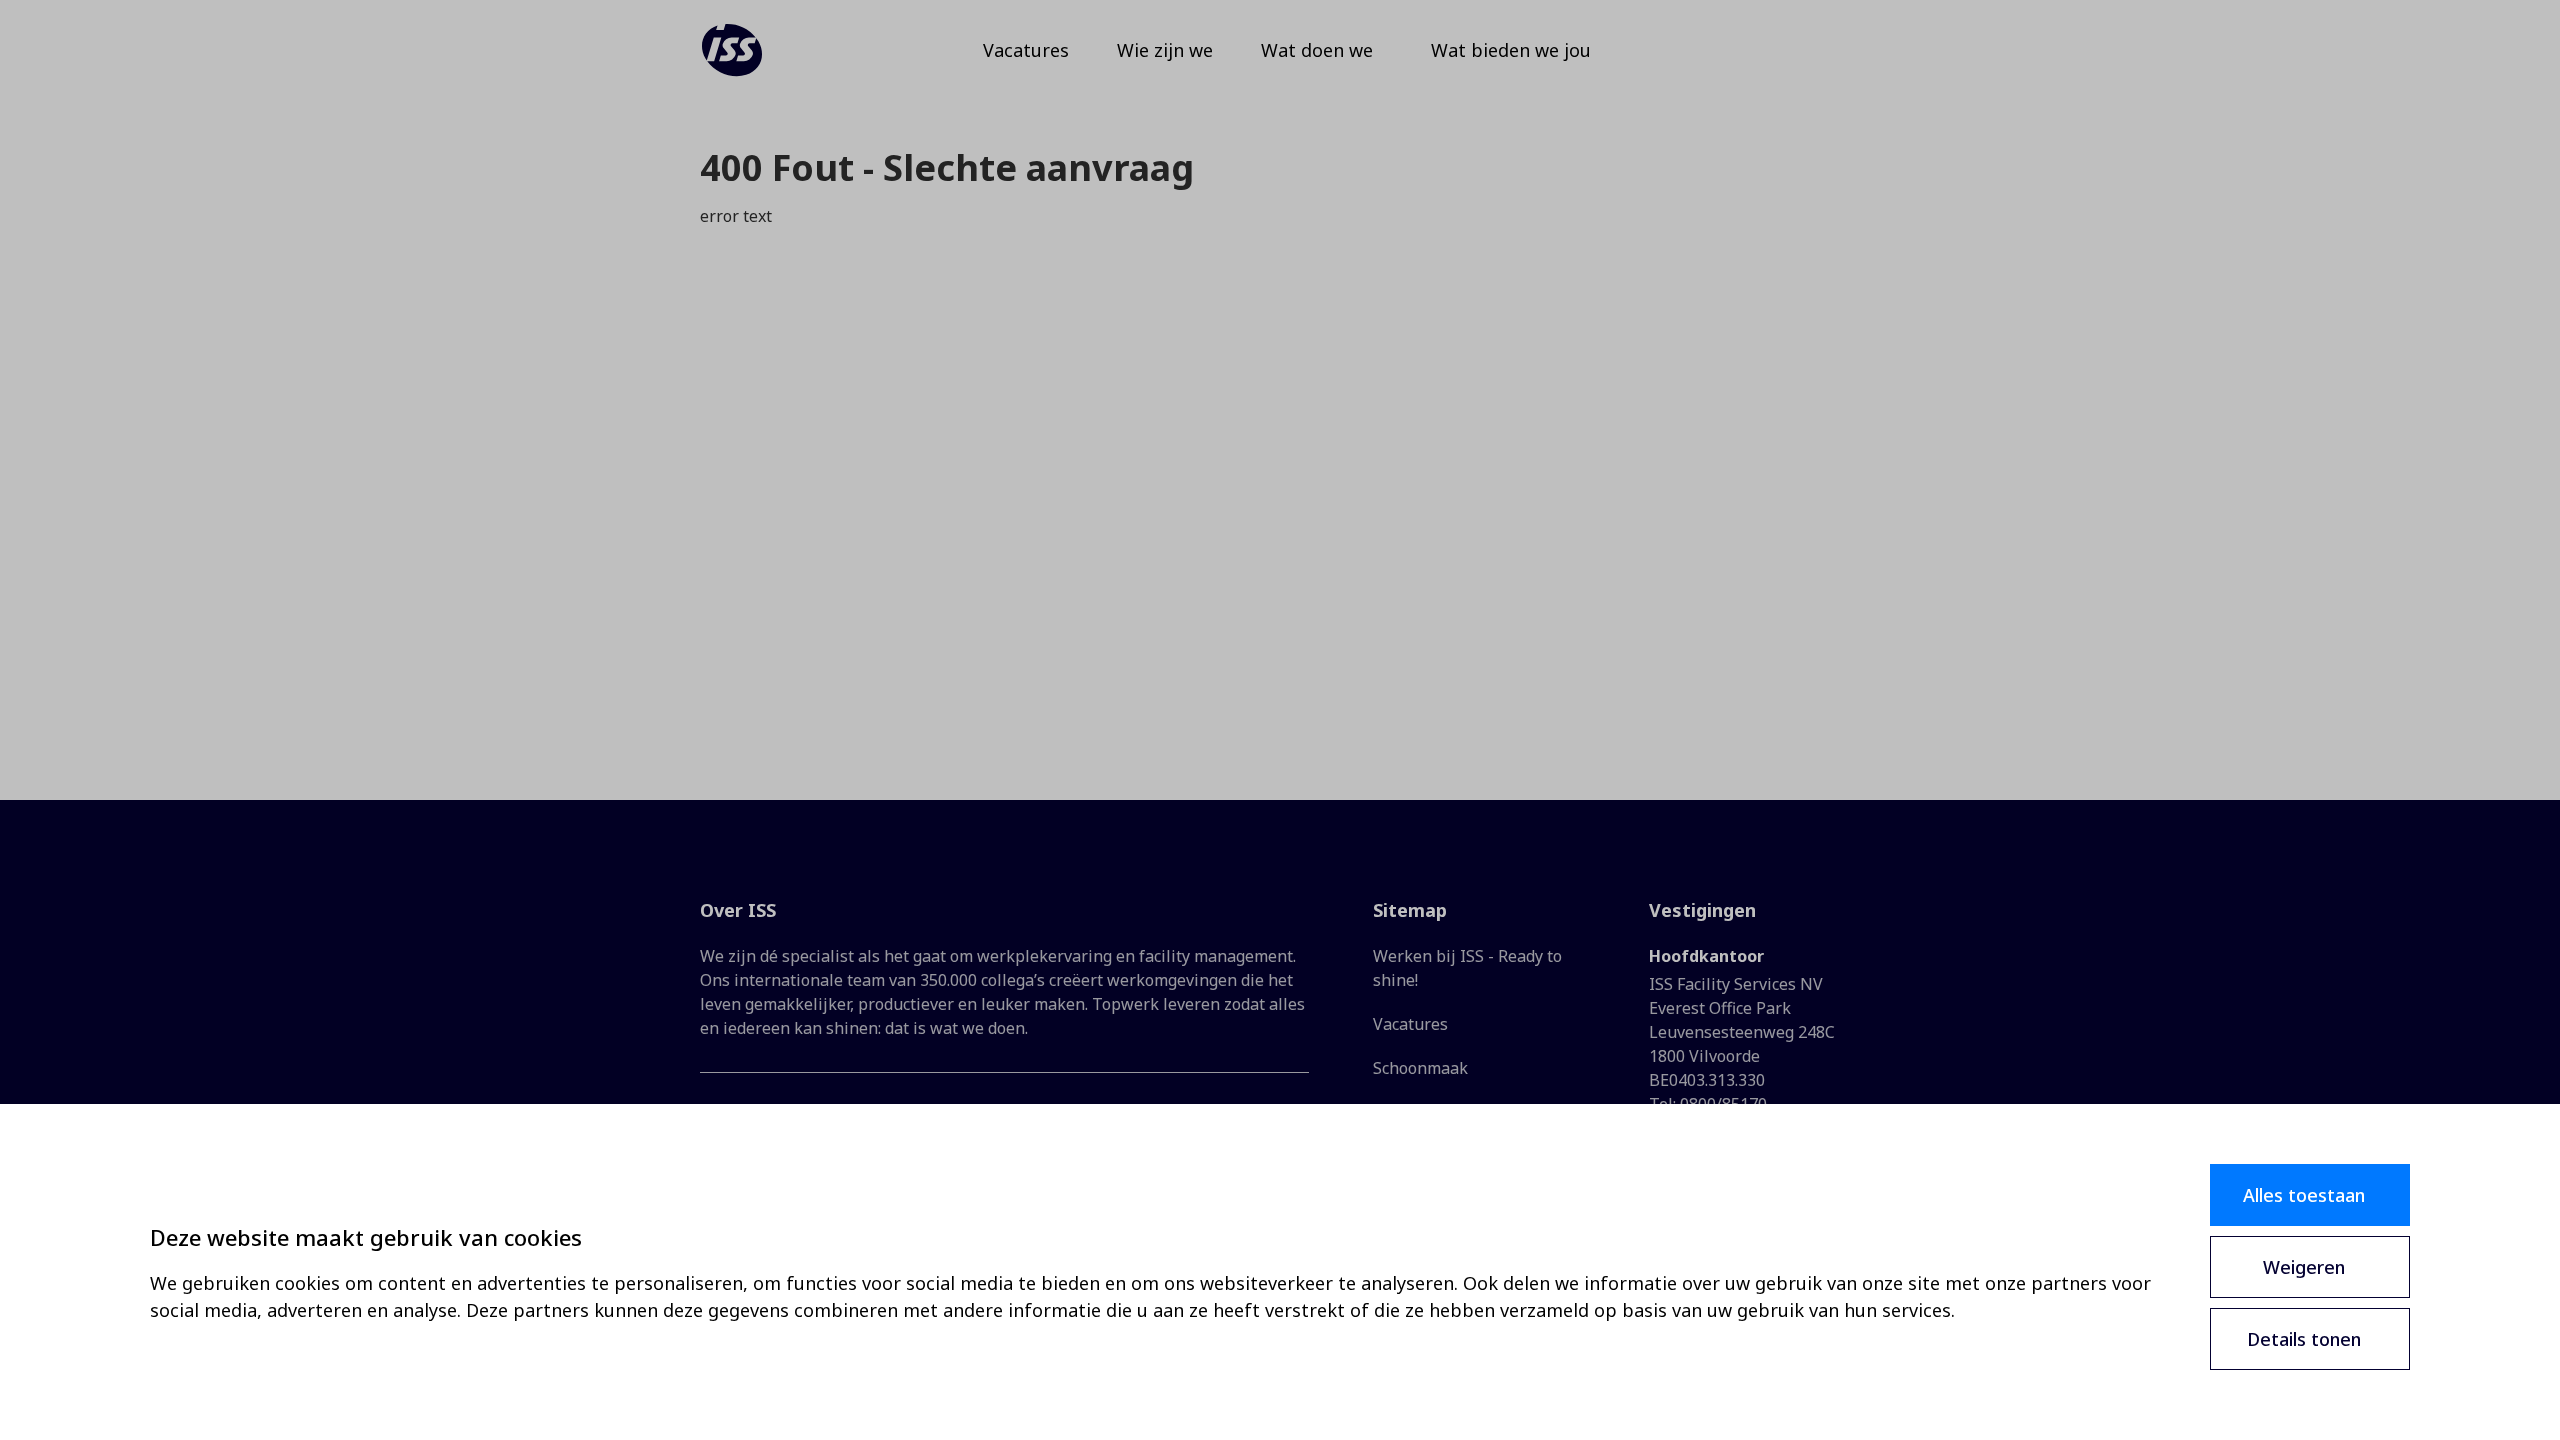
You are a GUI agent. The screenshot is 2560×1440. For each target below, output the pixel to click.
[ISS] (732, 50)
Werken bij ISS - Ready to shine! (1467, 968)
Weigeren (2304, 1267)
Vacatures (1410, 1024)
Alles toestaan (2304, 1195)
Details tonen (2304, 1339)
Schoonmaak (1420, 1068)
